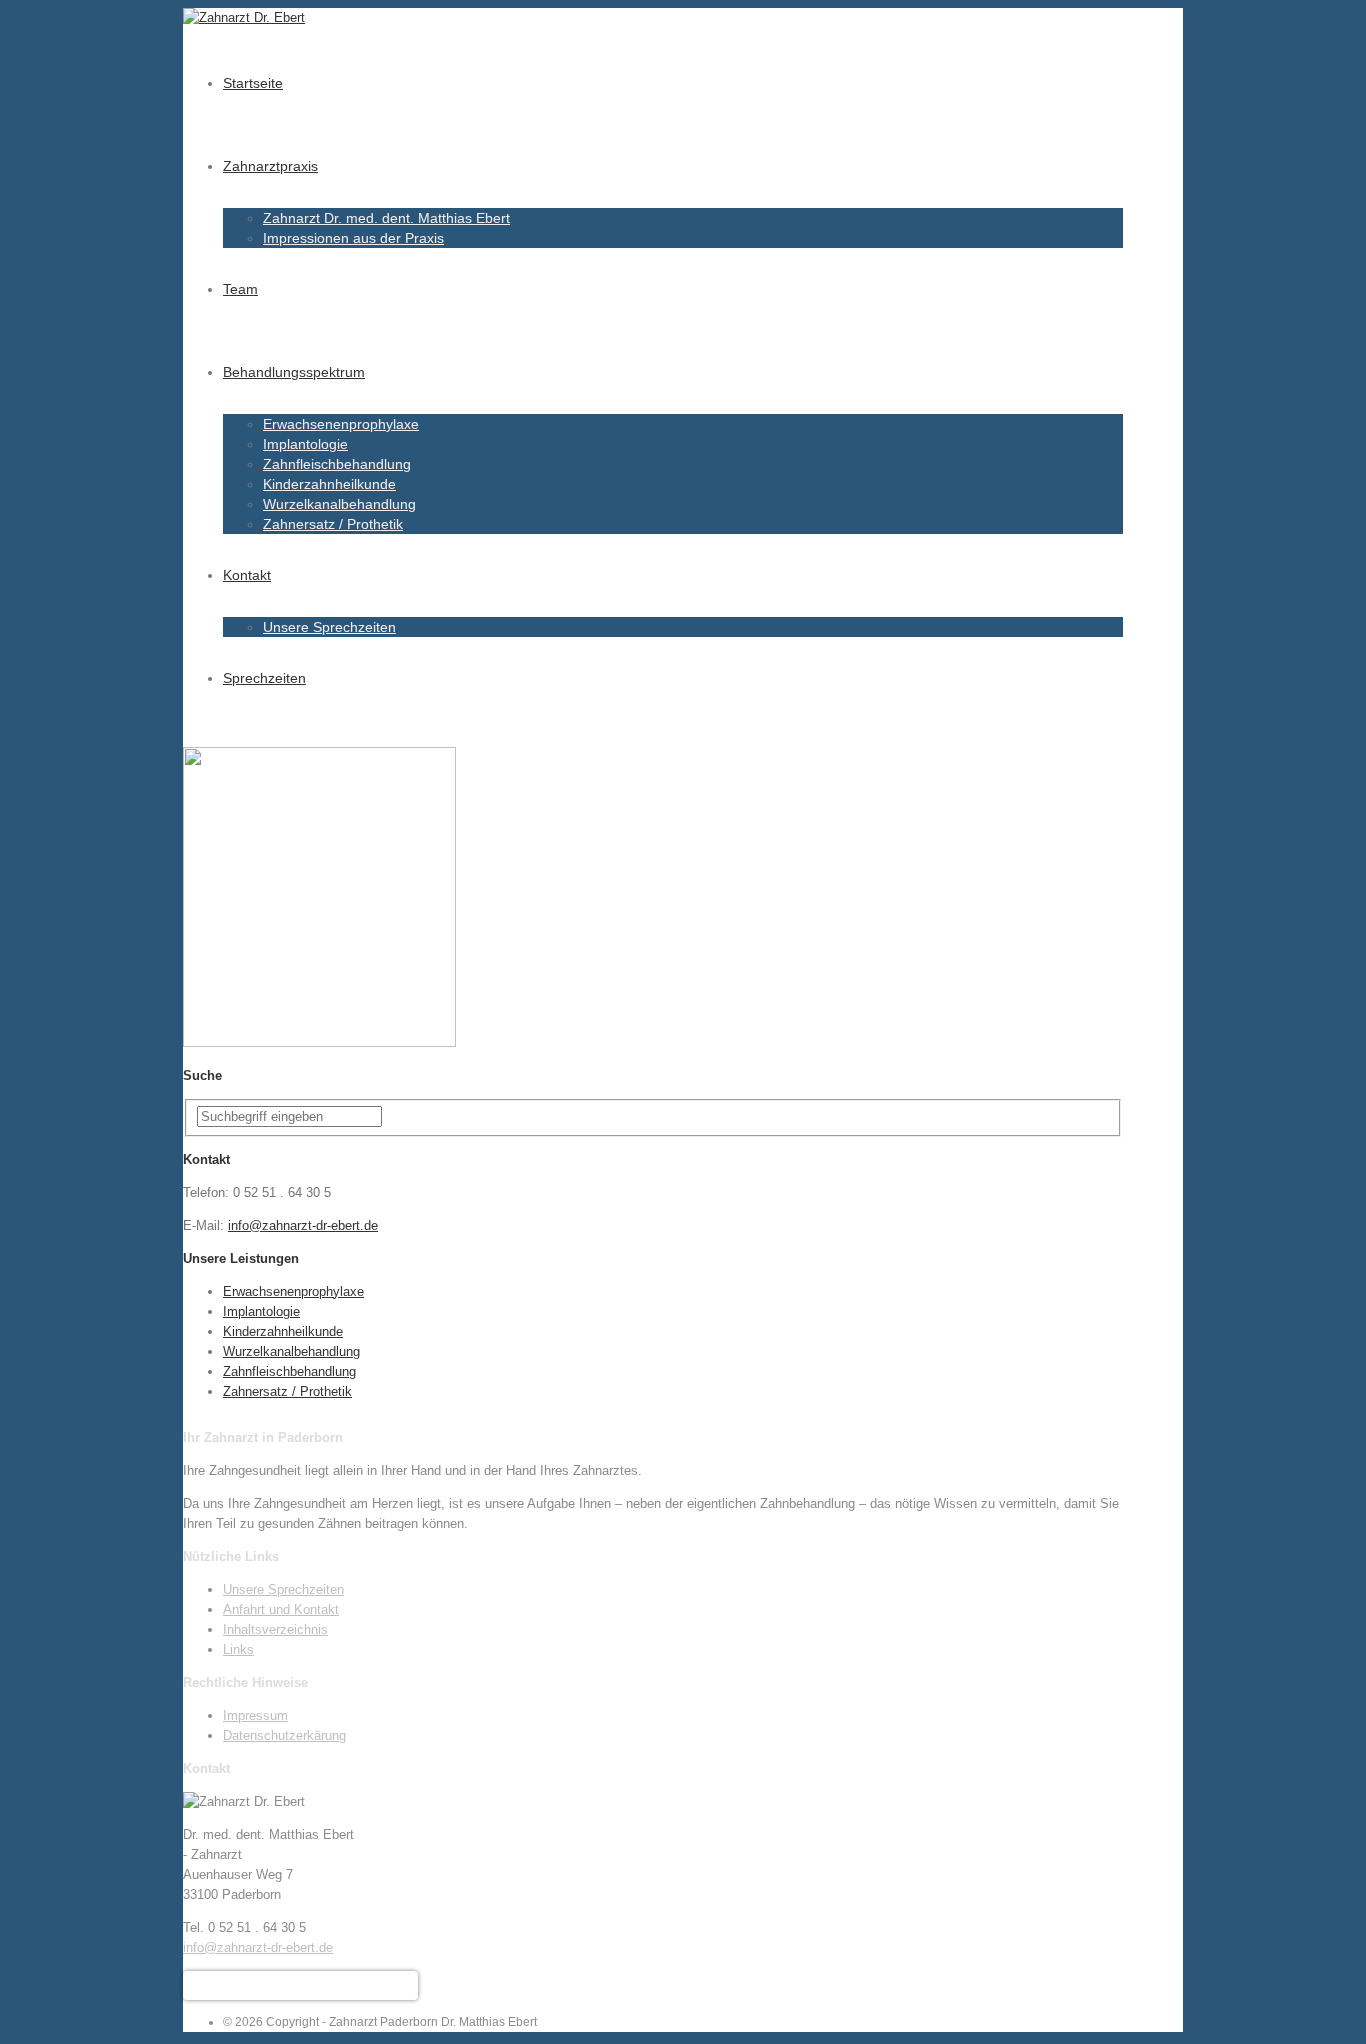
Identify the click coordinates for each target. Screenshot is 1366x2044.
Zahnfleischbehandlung (337, 464)
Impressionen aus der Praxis (353, 238)
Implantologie (305, 444)
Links (238, 1649)
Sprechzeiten (264, 678)
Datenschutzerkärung (284, 1735)
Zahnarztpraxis (270, 166)
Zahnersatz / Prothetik (333, 524)
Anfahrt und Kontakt (281, 1609)
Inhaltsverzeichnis (275, 1629)
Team (240, 289)
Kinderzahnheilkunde (329, 484)
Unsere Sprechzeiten (329, 627)
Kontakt (247, 575)
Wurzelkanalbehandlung (339, 504)
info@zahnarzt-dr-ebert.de (303, 1225)
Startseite (253, 83)
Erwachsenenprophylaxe (341, 424)
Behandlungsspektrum (294, 372)
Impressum (255, 1715)
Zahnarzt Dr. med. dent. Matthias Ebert (386, 218)
